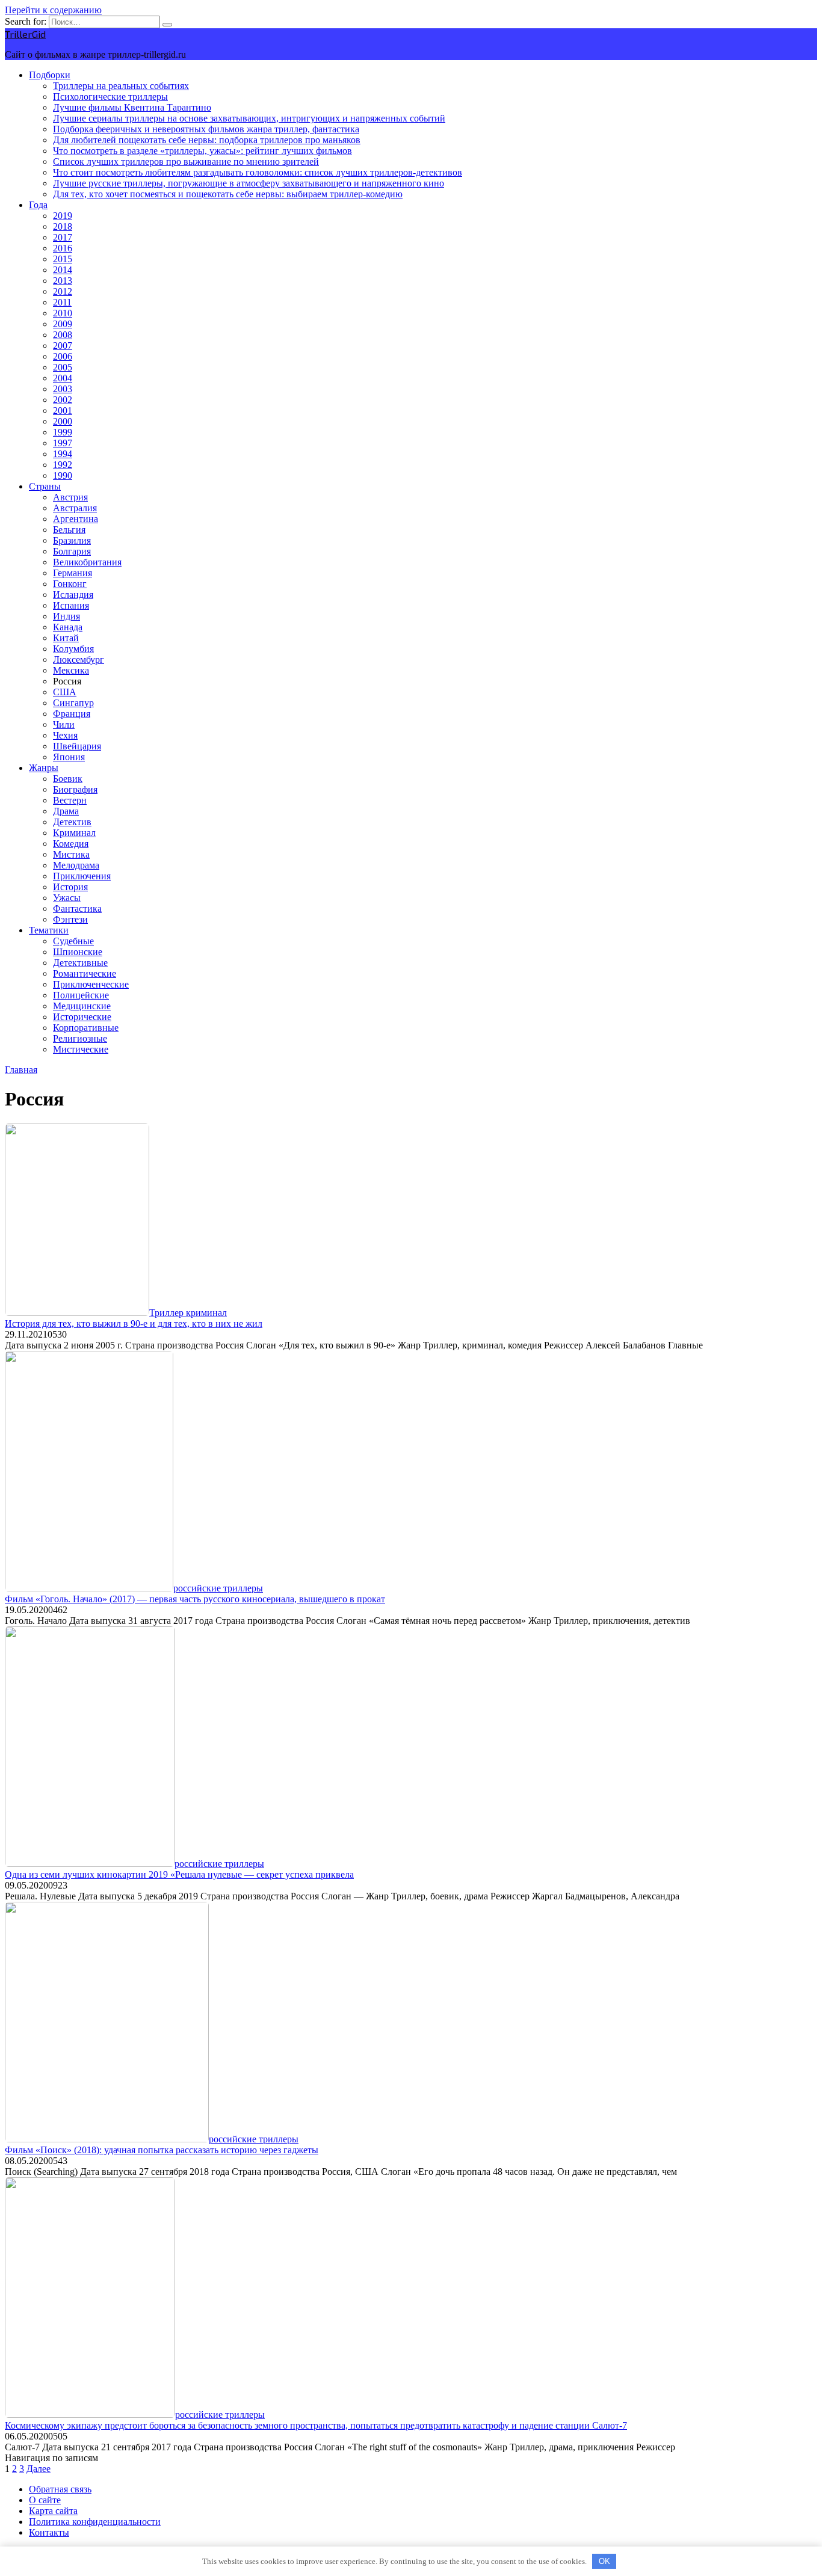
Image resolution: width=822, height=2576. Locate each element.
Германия (73, 573)
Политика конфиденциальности (95, 2522)
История (70, 887)
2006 (63, 356)
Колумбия (73, 649)
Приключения (82, 876)
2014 (63, 270)
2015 (63, 259)
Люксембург (79, 659)
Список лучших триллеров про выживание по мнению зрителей (186, 161)
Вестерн (70, 800)
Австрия (70, 497)
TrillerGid (25, 34)
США (65, 692)
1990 (63, 475)
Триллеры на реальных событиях (121, 86)
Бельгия (69, 530)
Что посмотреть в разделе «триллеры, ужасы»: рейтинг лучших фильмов (202, 151)
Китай (66, 638)
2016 (63, 248)
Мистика (71, 854)
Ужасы (67, 898)
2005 (63, 367)
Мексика (71, 670)
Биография (75, 789)
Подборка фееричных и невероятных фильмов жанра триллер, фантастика (206, 129)
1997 (63, 443)
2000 (63, 421)
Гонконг (70, 584)
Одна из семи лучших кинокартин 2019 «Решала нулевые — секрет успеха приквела (179, 1874)
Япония (69, 757)
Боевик (68, 779)
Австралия (75, 508)
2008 (63, 335)
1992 (63, 465)
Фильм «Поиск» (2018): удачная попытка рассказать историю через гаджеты (162, 2150)
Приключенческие (91, 984)
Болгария (72, 551)
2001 (63, 410)
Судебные (73, 941)
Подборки (50, 75)
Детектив (72, 822)
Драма (66, 811)
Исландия (73, 595)
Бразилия (72, 540)
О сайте (45, 2500)
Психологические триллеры (110, 97)
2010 (63, 313)
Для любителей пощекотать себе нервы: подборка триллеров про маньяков (207, 140)
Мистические (81, 1049)
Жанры (44, 768)
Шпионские (78, 952)
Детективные (80, 963)
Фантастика (77, 908)
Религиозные (80, 1038)
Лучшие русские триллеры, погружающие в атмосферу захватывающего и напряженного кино (249, 183)
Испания (71, 605)
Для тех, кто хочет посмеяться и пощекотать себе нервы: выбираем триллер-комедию (228, 194)
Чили (64, 724)
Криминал (74, 833)
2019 (63, 216)
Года (38, 205)
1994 (63, 454)
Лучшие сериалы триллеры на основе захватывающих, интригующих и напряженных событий (249, 118)
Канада (68, 627)
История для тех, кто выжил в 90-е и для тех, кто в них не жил (134, 1323)
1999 (63, 432)
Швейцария (77, 746)
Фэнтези (70, 919)
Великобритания (87, 562)
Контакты (49, 2532)
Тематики (49, 930)
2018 (63, 226)
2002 (63, 400)
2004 (63, 378)
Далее (39, 2469)
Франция (72, 714)
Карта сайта (53, 2511)
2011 (62, 302)
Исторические (82, 1017)
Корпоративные (86, 1028)
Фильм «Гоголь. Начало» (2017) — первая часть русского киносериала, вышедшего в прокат (195, 1599)
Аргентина (76, 519)
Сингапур (73, 703)
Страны (45, 486)
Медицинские (82, 1006)
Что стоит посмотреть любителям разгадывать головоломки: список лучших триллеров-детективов (258, 172)
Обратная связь (60, 2489)
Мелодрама (76, 865)
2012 (63, 291)
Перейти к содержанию (53, 10)
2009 (63, 324)
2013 (63, 281)
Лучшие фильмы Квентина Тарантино (132, 107)
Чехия (65, 735)
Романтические (85, 973)
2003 (63, 389)
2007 (63, 346)
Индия (66, 616)
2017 (63, 237)
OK (604, 2561)
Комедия (71, 844)
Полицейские (81, 995)
